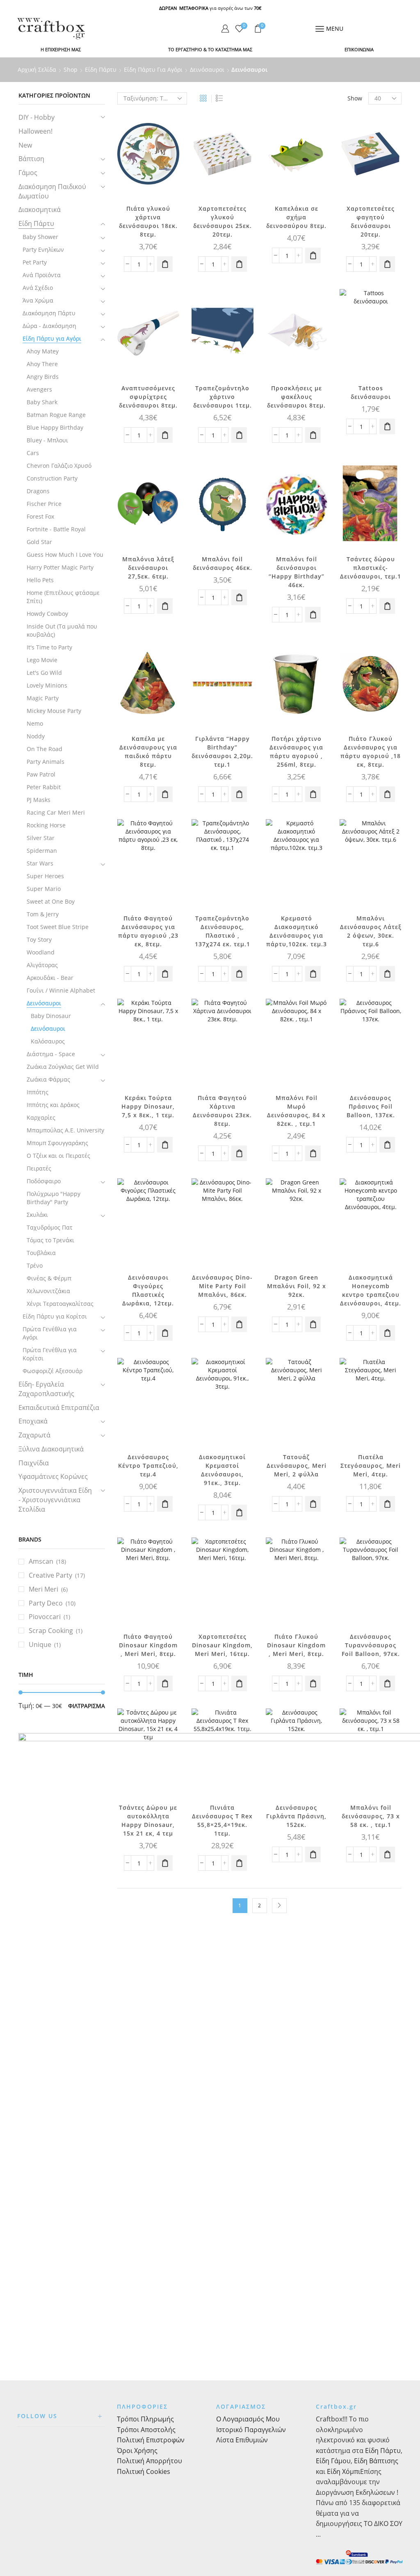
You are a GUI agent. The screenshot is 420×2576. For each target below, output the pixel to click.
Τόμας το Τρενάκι (50, 1240)
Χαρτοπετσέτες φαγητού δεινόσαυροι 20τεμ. (371, 221)
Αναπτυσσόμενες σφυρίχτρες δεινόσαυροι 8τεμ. (148, 397)
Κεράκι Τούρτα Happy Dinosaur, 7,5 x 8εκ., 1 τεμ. (148, 1106)
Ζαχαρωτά (34, 1435)
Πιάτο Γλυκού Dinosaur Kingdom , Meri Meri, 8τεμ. (296, 1645)
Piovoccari (45, 1617)
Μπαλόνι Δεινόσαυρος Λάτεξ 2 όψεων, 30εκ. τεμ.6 (371, 931)
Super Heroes (45, 876)
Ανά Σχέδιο (38, 288)
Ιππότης (38, 1092)
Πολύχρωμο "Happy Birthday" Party (54, 1198)
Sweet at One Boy (51, 901)
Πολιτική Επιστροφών (151, 2440)
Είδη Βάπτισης (376, 2461)
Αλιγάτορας (42, 965)
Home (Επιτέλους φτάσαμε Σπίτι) (63, 597)
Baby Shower (40, 237)
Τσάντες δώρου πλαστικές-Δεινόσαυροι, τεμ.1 (371, 568)
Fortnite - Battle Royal (56, 529)
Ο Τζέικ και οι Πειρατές (58, 1156)
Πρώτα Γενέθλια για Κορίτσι (50, 1354)
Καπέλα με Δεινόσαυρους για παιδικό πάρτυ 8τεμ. (148, 752)
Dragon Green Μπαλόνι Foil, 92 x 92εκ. (297, 1286)
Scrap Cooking (51, 1631)
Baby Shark (42, 402)
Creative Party (50, 1575)
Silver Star (41, 838)
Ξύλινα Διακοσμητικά (51, 1449)
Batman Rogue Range (56, 415)
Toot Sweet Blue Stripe (58, 927)
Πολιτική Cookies (144, 2471)
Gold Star (39, 542)
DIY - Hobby (37, 117)
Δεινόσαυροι (207, 69)
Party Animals (46, 762)
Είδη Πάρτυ (101, 69)
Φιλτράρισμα (87, 1706)
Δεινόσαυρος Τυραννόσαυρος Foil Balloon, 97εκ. (371, 1645)
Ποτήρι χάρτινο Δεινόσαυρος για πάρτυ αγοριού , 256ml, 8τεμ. (296, 752)
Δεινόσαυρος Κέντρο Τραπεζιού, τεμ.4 (148, 1466)
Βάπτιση (31, 159)
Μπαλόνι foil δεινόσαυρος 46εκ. (223, 563)
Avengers (39, 389)
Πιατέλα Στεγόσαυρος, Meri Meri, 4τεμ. (371, 1466)
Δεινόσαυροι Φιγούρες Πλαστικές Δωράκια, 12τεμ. (148, 1290)
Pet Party (35, 262)
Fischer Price (44, 504)
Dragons (38, 491)
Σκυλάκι (37, 1215)
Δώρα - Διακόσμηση (49, 326)
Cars (33, 453)
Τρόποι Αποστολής (146, 2430)
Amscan (41, 1561)
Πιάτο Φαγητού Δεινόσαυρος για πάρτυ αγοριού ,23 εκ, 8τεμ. (148, 931)
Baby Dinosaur (51, 1016)
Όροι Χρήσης (137, 2451)
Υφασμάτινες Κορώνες (53, 1476)
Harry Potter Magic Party (60, 567)
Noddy (36, 736)
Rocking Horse (46, 825)
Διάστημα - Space (51, 1054)
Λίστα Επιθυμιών (242, 2440)
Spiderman (42, 851)
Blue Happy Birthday (55, 427)
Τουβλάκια (41, 1253)
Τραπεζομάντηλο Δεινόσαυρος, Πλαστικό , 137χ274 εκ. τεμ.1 (223, 931)
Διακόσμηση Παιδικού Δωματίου (52, 191)
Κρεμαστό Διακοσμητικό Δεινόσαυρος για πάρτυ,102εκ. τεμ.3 (297, 931)
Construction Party (52, 478)
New (25, 145)
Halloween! (35, 131)
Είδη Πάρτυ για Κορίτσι (55, 1316)
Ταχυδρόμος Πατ (50, 1227)
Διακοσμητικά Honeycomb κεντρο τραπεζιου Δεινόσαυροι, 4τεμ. (371, 1290)
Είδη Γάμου (333, 2461)
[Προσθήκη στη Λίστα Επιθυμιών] (166, 127)
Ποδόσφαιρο (44, 1181)
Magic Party (43, 698)
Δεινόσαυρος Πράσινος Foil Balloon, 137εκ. (371, 1106)
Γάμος (28, 173)
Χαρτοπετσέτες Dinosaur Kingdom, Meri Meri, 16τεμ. (222, 1645)
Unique (40, 1644)
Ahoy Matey (43, 351)
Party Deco (46, 1603)
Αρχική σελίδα (37, 69)
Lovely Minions (47, 685)
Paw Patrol (41, 774)
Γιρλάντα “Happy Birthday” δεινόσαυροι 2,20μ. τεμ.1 (222, 752)
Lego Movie (42, 660)
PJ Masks (39, 800)
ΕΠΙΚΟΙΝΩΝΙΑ (359, 49)
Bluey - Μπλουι (47, 440)
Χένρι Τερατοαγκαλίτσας (60, 1304)
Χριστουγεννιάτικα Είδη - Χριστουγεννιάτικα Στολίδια (55, 1500)
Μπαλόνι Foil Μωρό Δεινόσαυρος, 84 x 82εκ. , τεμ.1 (296, 1111)
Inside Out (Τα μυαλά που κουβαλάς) (62, 630)
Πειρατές (39, 1168)
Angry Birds (43, 377)
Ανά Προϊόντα (42, 275)
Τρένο (35, 1265)
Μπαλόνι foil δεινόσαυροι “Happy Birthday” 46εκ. (297, 572)
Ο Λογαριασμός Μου (248, 2419)
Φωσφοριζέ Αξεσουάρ (52, 1371)
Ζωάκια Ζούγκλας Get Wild (63, 1067)
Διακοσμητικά (40, 210)
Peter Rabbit (44, 787)
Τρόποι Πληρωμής (145, 2419)
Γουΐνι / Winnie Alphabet (61, 990)
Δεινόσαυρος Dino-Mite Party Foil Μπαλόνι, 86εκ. (222, 1286)
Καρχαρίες (41, 1117)
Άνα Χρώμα (38, 300)
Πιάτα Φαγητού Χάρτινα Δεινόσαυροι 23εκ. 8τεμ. (222, 1111)
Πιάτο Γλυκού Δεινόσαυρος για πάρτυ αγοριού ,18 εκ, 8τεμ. (371, 752)
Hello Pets (40, 580)
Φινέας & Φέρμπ (49, 1278)
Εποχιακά (33, 1421)
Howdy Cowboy (47, 614)
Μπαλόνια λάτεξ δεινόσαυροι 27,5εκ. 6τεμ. (148, 568)
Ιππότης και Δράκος (53, 1105)
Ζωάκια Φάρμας (48, 1079)
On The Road (45, 749)
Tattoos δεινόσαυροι (371, 392)
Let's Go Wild (44, 673)
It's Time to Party (49, 647)
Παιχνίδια (34, 1463)
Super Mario (44, 889)
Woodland (41, 952)
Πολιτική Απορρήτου (150, 2461)
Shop (71, 69)
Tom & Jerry (43, 914)
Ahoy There (42, 364)
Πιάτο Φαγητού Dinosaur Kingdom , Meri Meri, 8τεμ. (148, 1645)
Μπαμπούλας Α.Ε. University (65, 1130)
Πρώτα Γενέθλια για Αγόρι (50, 1333)
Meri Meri (43, 1589)
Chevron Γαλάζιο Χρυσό (59, 466)
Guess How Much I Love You (65, 555)
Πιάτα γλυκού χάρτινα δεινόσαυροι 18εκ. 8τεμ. (148, 221)
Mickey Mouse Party (54, 711)
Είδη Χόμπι (344, 2471)
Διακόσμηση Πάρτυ (49, 313)
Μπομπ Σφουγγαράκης (57, 1143)
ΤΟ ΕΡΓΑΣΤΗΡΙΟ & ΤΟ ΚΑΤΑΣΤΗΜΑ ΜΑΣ (210, 49)
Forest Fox (40, 516)
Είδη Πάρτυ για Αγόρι (153, 69)
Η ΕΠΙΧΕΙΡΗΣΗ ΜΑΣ (61, 49)
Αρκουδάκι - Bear (50, 978)
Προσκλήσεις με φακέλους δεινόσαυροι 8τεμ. (296, 397)
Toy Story (39, 940)
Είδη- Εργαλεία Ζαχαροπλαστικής (46, 1389)
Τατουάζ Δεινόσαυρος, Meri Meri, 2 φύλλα (297, 1466)
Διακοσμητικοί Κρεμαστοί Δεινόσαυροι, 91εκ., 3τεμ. (222, 1470)
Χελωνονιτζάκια (48, 1291)
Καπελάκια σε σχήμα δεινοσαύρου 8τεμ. (296, 217)
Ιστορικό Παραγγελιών (251, 2430)
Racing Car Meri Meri (56, 812)
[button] (165, 264)
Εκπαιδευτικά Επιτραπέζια (59, 1408)
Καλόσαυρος (48, 1041)
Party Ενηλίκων (43, 249)
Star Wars (40, 863)
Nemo (35, 723)
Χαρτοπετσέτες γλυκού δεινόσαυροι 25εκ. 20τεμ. (223, 221)
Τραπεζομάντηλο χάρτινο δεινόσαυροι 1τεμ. (223, 397)
